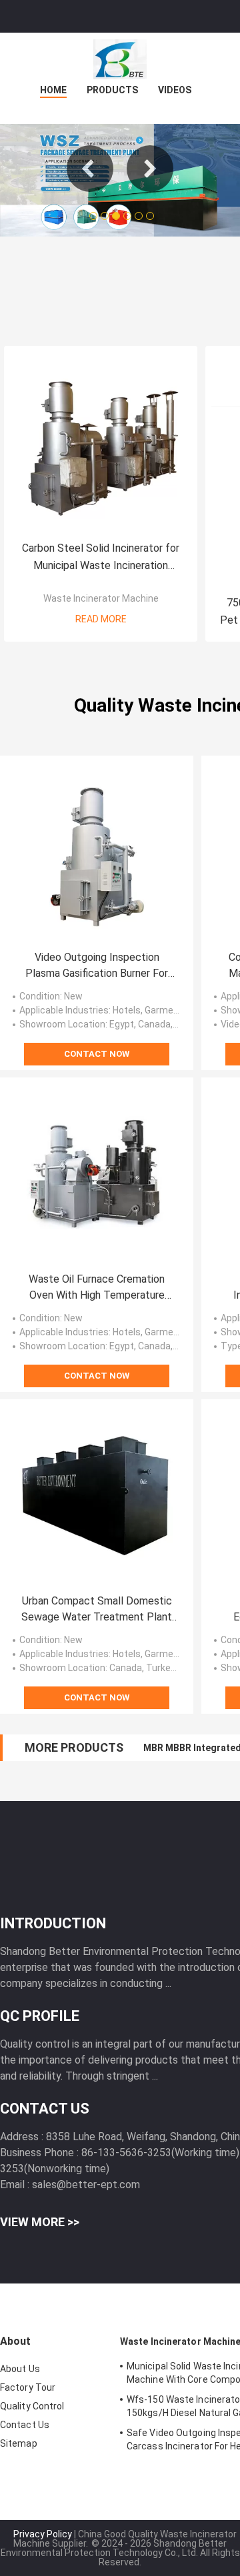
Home (53, 90)
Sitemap (19, 2443)
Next (150, 169)
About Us (20, 2369)
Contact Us (25, 2425)
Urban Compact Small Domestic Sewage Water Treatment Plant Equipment (97, 1610)
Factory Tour (28, 2387)
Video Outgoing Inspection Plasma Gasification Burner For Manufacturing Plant (97, 966)
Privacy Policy (43, 2534)
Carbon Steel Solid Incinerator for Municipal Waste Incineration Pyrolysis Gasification (101, 558)
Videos (175, 90)
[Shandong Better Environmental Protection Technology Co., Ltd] (120, 59)
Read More (101, 619)
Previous (90, 169)
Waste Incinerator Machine (101, 598)
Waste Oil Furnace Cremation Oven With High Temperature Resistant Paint (97, 1288)
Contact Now (97, 1054)
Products (112, 90)
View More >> (40, 2222)
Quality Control (32, 2406)
